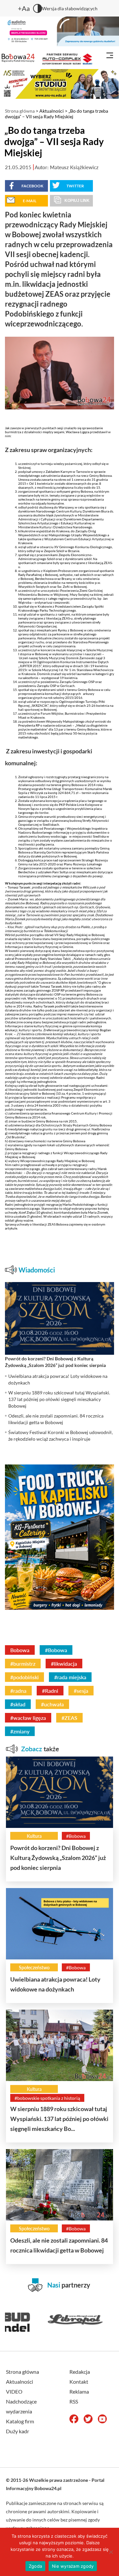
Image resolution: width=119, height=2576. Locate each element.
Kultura (34, 1836)
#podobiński (24, 1677)
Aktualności (52, 111)
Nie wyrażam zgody (73, 2566)
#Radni (50, 1691)
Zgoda (35, 2566)
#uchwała (52, 1704)
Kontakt (79, 2382)
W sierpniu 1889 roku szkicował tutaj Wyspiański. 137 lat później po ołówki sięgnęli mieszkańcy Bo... (59, 2119)
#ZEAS (69, 1718)
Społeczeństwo (34, 1968)
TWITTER (75, 186)
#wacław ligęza (28, 1718)
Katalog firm (20, 2421)
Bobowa (20, 1650)
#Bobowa (56, 1650)
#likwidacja (64, 1664)
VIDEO (14, 2391)
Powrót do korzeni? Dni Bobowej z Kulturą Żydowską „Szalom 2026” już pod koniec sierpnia (58, 1858)
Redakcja (80, 2372)
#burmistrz (23, 1664)
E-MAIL (30, 201)
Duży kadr (18, 2431)
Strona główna (20, 111)
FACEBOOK (32, 186)
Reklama (79, 2391)
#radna (18, 1691)
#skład (18, 1704)
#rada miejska (70, 1677)
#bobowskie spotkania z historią (47, 2098)
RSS (74, 2401)
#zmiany (20, 1731)
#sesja (81, 1691)
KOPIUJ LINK (77, 201)
